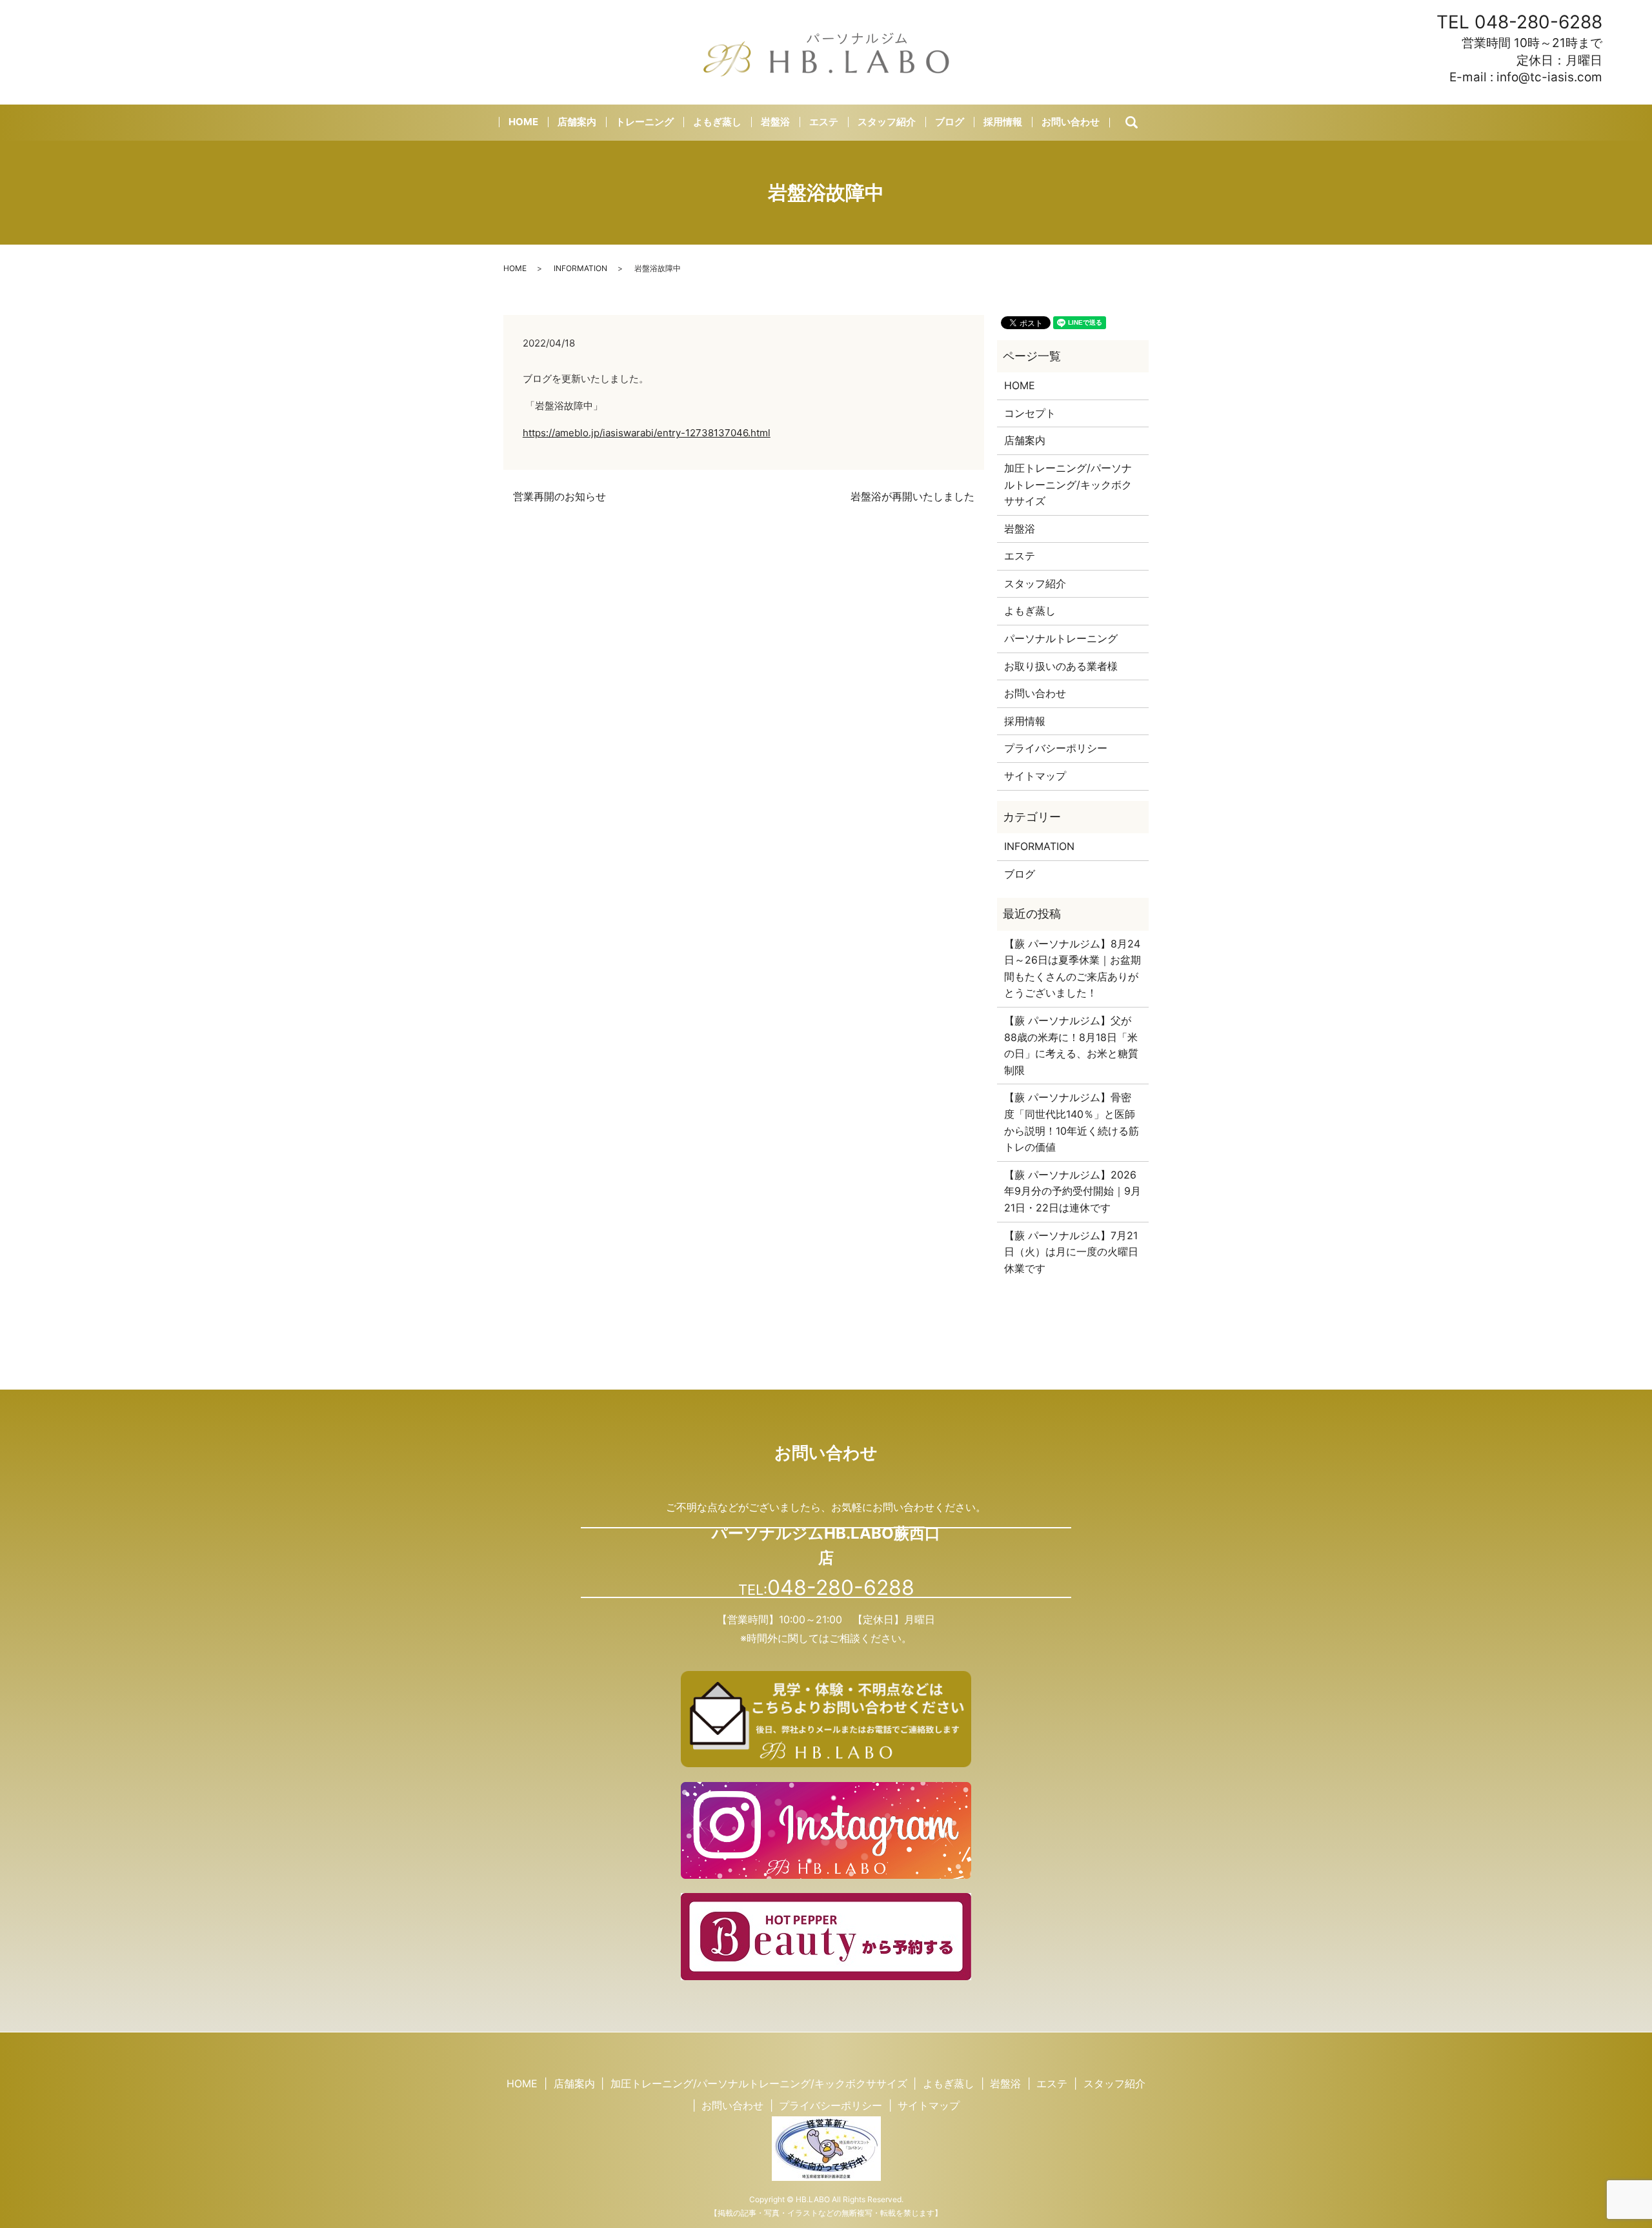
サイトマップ (1035, 776)
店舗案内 (577, 122)
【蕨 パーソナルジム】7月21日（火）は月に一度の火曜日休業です (1071, 1252)
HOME (523, 122)
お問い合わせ (1071, 122)
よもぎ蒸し (717, 122)
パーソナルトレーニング (1061, 638)
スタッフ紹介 (887, 122)
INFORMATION (580, 268)
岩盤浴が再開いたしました (912, 496)
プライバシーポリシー (1056, 748)
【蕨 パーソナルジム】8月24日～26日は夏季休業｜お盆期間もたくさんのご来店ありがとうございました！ (1073, 968)
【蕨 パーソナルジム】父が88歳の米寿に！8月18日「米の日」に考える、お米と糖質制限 (1071, 1045)
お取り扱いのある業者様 (1061, 666)
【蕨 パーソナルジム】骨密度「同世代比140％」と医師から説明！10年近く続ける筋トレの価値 (1072, 1122)
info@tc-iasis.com (1549, 77)
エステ (824, 122)
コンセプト (1030, 413)
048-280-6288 (1538, 22)
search (1143, 123)
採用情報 (1003, 122)
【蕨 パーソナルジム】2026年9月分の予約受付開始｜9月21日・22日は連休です (1073, 1191)
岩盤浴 (775, 122)
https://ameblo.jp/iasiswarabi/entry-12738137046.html (647, 433)
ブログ (950, 122)
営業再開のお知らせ (559, 496)
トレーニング (645, 122)
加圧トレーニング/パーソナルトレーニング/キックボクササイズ (1068, 484)
